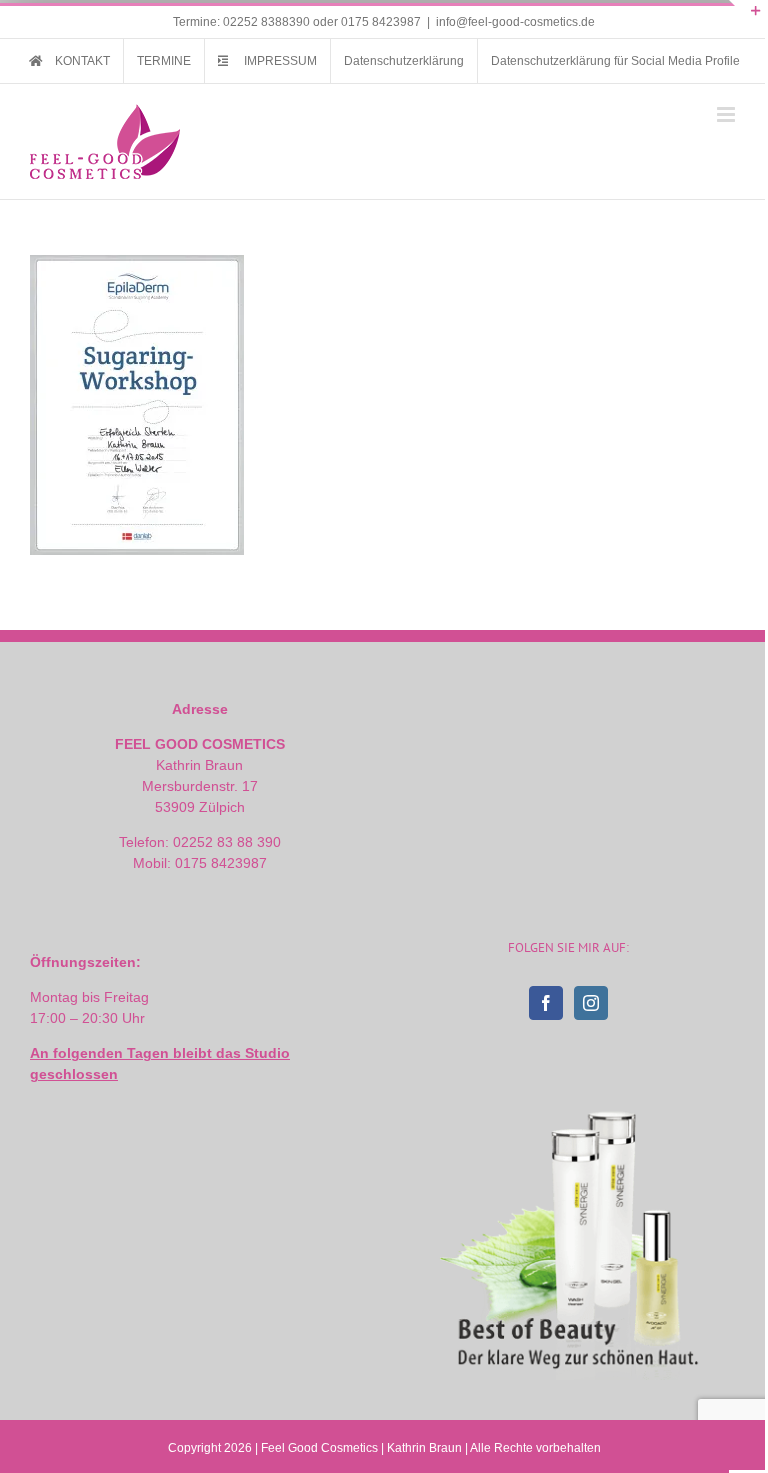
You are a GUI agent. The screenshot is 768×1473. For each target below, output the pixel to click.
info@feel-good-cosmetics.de (515, 22)
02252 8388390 (266, 22)
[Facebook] (546, 1003)
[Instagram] (591, 1003)
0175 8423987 (381, 22)
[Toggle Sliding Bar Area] (747, 18)
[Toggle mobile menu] (727, 114)
